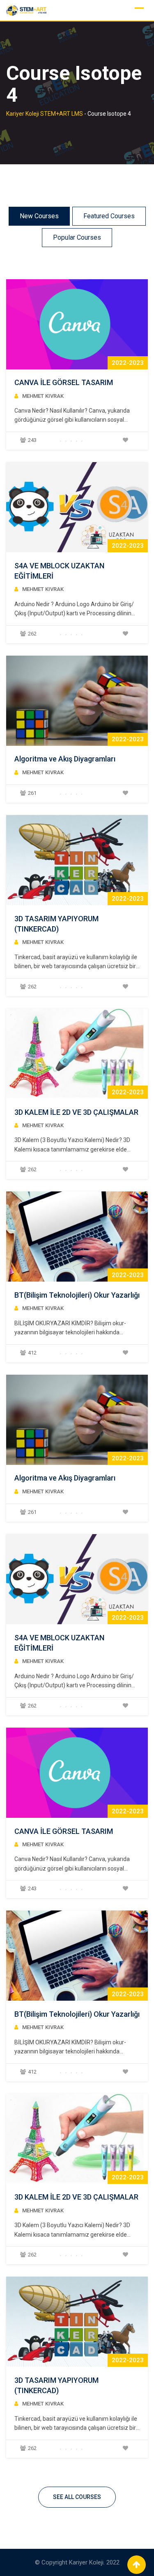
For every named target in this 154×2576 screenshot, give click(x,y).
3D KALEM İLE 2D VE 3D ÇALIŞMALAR (76, 1112)
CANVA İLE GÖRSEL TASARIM (64, 382)
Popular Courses (77, 237)
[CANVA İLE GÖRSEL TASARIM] (77, 324)
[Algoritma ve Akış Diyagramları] (77, 701)
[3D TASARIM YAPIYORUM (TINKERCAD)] (77, 860)
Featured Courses (109, 216)
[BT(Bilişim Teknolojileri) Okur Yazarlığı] (77, 1237)
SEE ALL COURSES (77, 2497)
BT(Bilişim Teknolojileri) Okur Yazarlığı (77, 1295)
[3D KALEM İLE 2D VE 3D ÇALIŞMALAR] (77, 1053)
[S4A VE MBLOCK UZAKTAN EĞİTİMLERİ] (77, 507)
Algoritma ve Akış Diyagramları (65, 759)
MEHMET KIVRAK (43, 396)
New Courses (39, 216)
